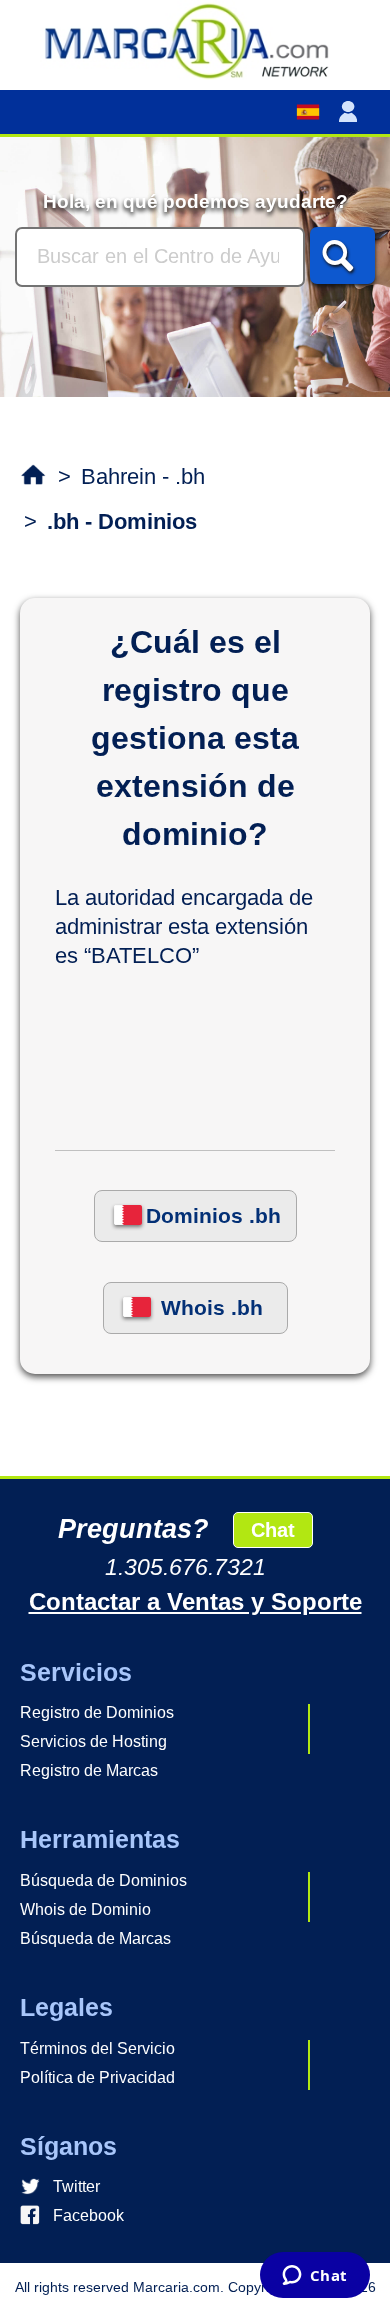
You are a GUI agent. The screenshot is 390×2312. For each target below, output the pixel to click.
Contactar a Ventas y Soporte (195, 1601)
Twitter (76, 2186)
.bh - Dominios (122, 521)
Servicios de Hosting (93, 1741)
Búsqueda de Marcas (95, 1938)
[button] (352, 112)
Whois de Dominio (85, 1909)
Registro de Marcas (89, 1770)
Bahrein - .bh (143, 476)
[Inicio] (195, 40)
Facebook (88, 2215)
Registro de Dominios (97, 1712)
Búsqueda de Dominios (103, 1880)
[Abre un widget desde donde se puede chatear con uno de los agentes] (314, 2277)
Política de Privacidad (97, 2077)
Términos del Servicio (97, 2048)
